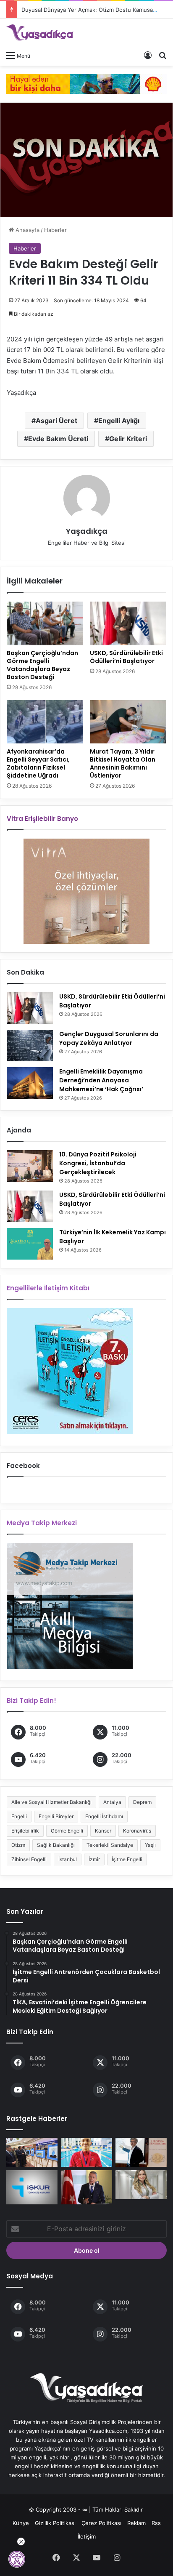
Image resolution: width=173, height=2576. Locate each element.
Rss (156, 2523)
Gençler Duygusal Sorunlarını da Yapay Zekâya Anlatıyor (109, 1038)
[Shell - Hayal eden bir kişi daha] (86, 83)
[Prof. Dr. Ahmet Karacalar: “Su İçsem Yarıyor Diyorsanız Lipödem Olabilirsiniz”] (141, 2152)
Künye (21, 2523)
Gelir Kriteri (128, 439)
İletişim (87, 2536)
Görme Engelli (67, 1831)
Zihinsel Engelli (29, 1859)
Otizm (18, 1845)
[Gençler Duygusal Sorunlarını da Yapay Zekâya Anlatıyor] (30, 1046)
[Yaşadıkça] (40, 33)
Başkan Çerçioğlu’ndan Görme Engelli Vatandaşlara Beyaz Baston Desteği (42, 665)
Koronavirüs (137, 1831)
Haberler (55, 230)
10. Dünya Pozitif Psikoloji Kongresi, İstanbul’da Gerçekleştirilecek (98, 1163)
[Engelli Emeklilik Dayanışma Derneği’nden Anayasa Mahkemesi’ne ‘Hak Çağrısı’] (30, 1083)
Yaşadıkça (87, 531)
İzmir (94, 1859)
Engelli (19, 1816)
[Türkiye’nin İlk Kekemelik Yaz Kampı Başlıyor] (30, 1244)
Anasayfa (27, 230)
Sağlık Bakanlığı (56, 1845)
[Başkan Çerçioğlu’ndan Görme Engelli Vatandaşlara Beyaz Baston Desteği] (45, 623)
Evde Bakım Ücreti (58, 439)
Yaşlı (150, 1845)
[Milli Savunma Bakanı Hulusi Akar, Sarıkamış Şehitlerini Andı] (86, 2187)
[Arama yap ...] (163, 55)
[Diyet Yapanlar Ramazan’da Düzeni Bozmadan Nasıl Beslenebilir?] (141, 2185)
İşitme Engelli (127, 1859)
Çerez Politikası (101, 2523)
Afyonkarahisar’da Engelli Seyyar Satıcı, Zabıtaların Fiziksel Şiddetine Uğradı (38, 763)
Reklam (136, 2523)
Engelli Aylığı (119, 421)
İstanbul (68, 1859)
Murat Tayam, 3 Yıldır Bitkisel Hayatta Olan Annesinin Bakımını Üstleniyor (123, 763)
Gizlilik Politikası (55, 2523)
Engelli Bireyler (56, 1816)
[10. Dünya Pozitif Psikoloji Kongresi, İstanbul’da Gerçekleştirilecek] (30, 1166)
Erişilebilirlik (25, 1831)
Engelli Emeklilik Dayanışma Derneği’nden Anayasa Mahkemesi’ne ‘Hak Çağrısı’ (101, 1080)
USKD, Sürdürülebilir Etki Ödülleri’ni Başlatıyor (126, 657)
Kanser (103, 1831)
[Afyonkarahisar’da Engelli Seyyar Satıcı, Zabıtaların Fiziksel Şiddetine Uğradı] (45, 722)
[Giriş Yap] (148, 55)
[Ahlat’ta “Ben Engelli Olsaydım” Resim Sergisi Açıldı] (32, 2152)
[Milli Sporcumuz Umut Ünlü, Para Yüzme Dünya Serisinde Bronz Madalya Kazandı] (86, 2152)
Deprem (142, 1802)
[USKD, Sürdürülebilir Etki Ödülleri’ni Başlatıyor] (128, 623)
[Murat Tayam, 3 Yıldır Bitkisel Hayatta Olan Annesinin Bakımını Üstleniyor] (128, 722)
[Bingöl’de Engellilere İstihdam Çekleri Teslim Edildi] (32, 2187)
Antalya (112, 1802)
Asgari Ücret (56, 421)
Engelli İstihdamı (104, 1816)
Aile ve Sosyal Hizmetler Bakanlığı (51, 1802)
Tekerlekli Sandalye (110, 1845)
